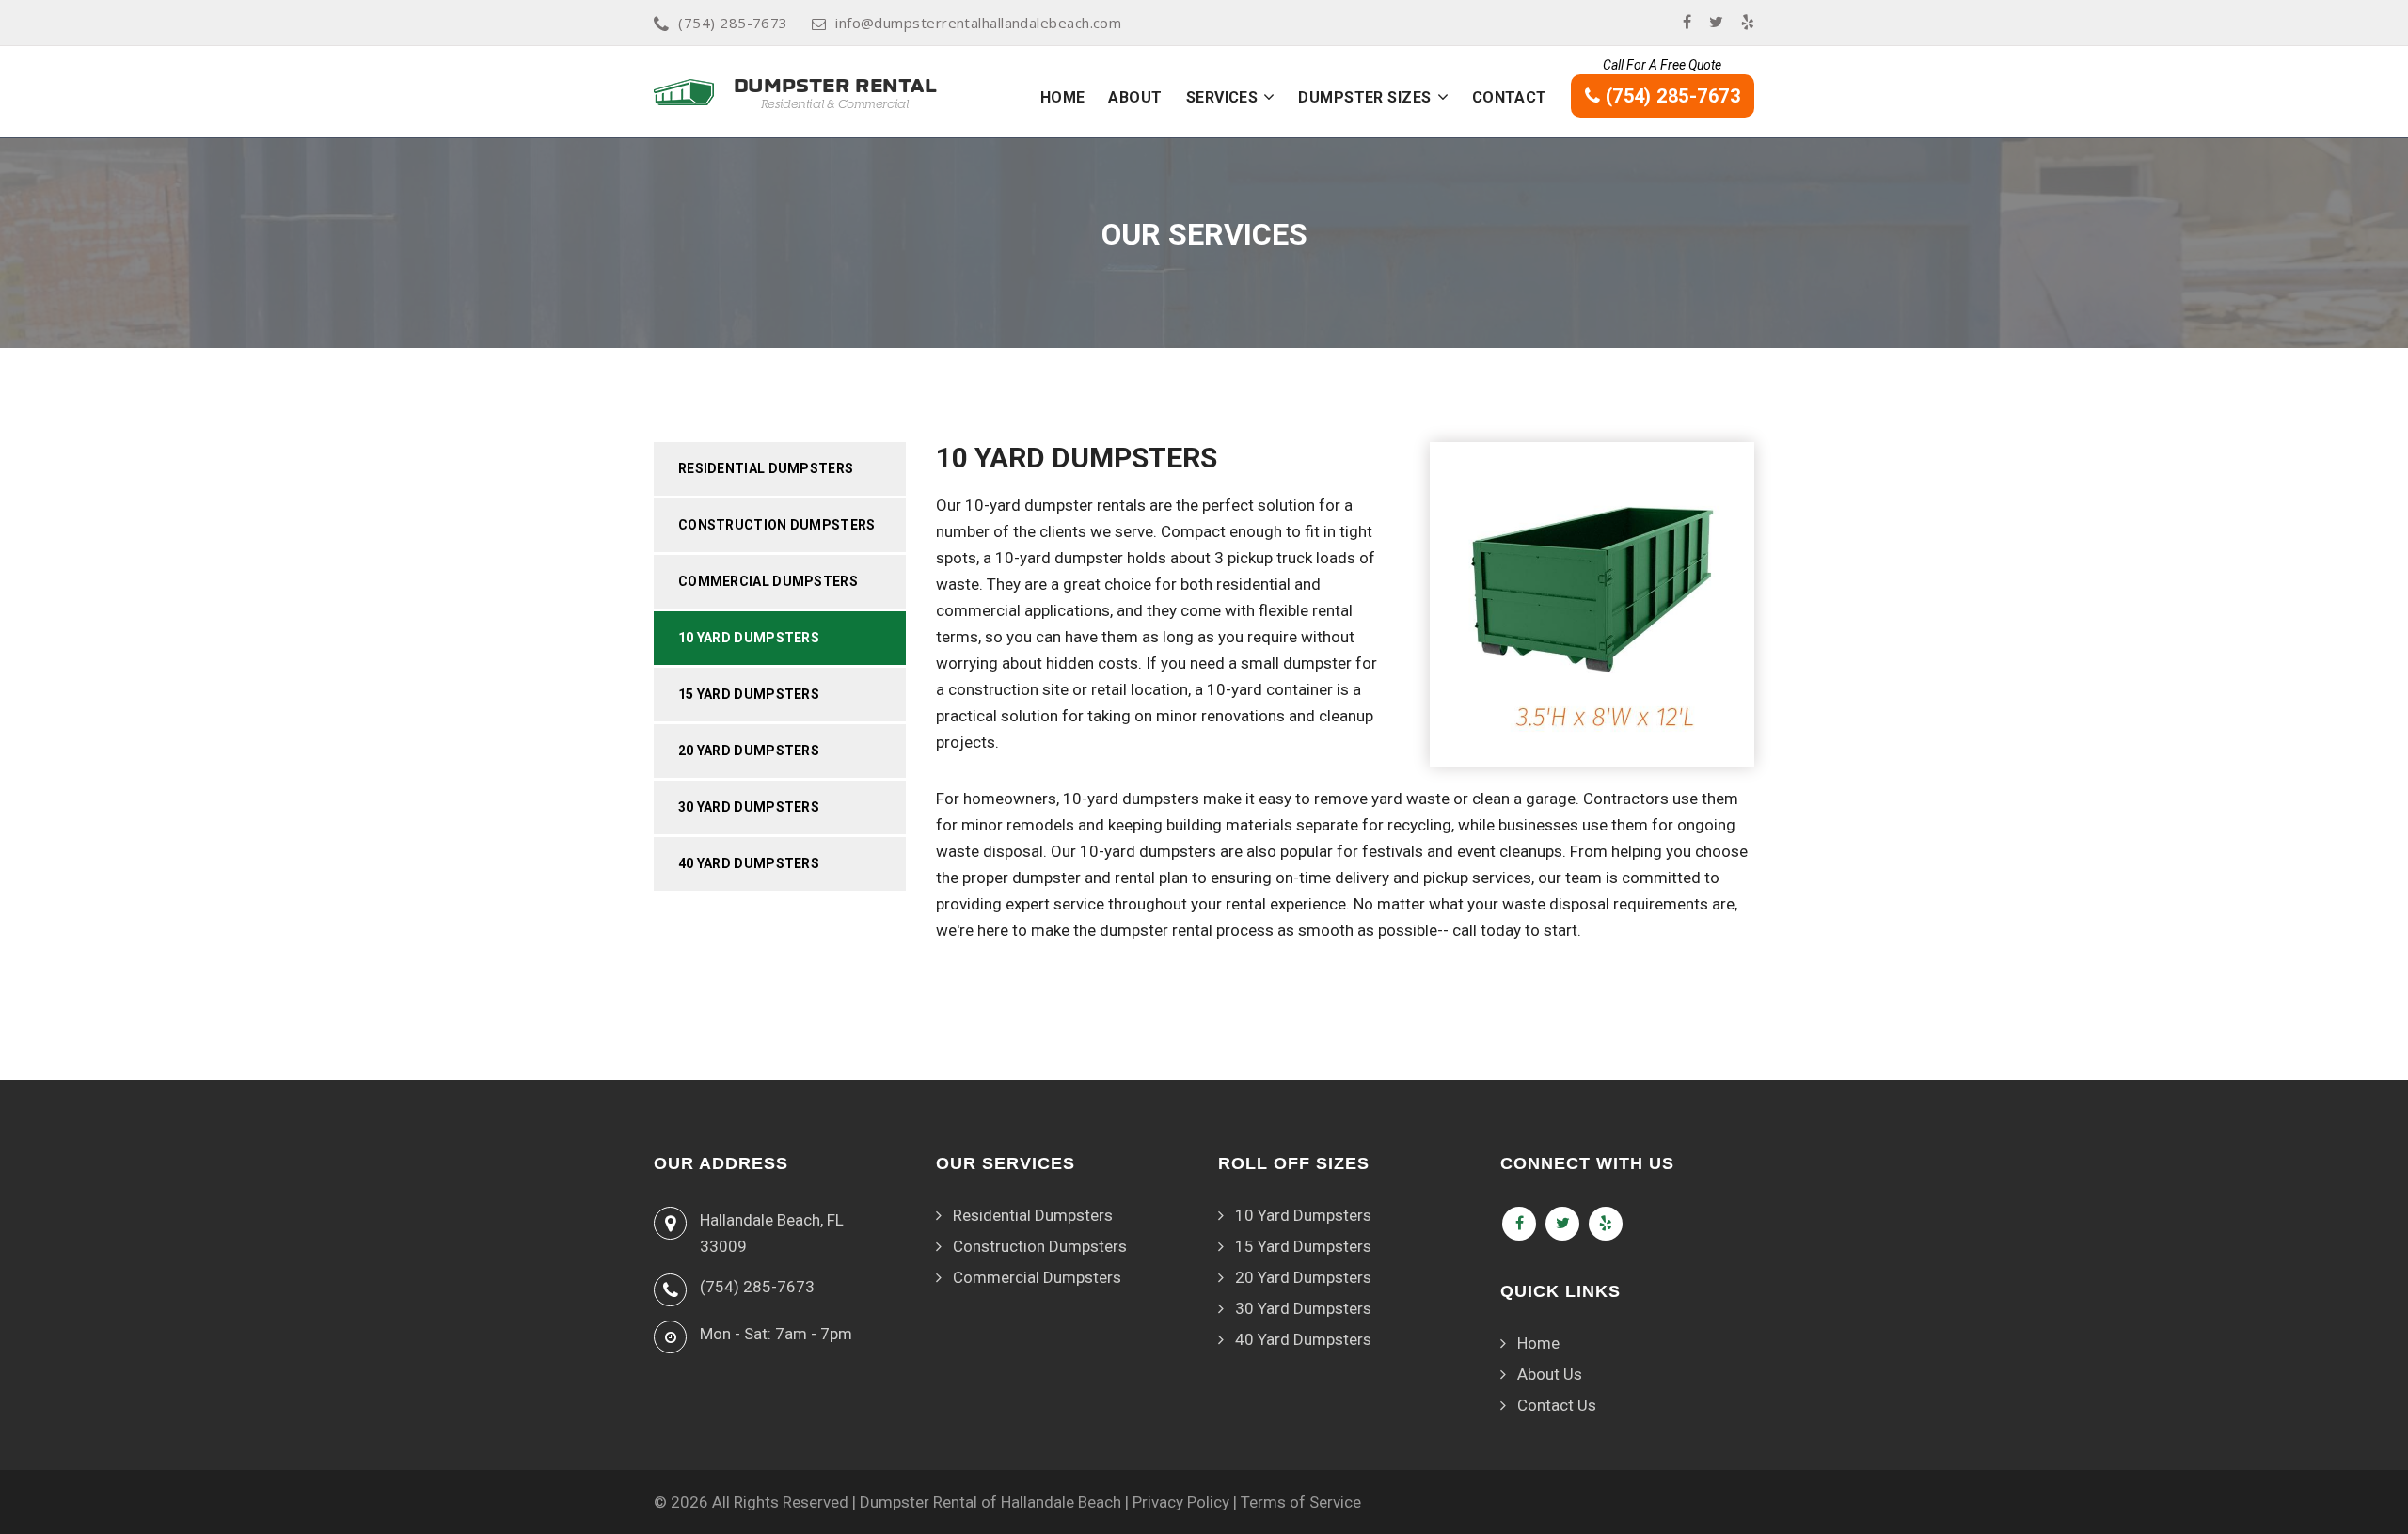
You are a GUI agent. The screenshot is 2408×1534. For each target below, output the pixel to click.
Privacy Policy (1181, 1502)
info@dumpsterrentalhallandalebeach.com (978, 23)
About (1135, 97)
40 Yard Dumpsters (749, 863)
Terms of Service (1301, 1502)
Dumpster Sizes (1364, 97)
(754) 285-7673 (733, 23)
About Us (1550, 1374)
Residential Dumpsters (766, 468)
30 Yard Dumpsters (749, 807)
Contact (1510, 97)
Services (1222, 97)
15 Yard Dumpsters (749, 694)
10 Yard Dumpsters (749, 638)
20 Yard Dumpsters (749, 751)
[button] (1269, 97)
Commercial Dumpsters (768, 581)
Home (1063, 97)
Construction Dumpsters (777, 525)
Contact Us (1557, 1405)
